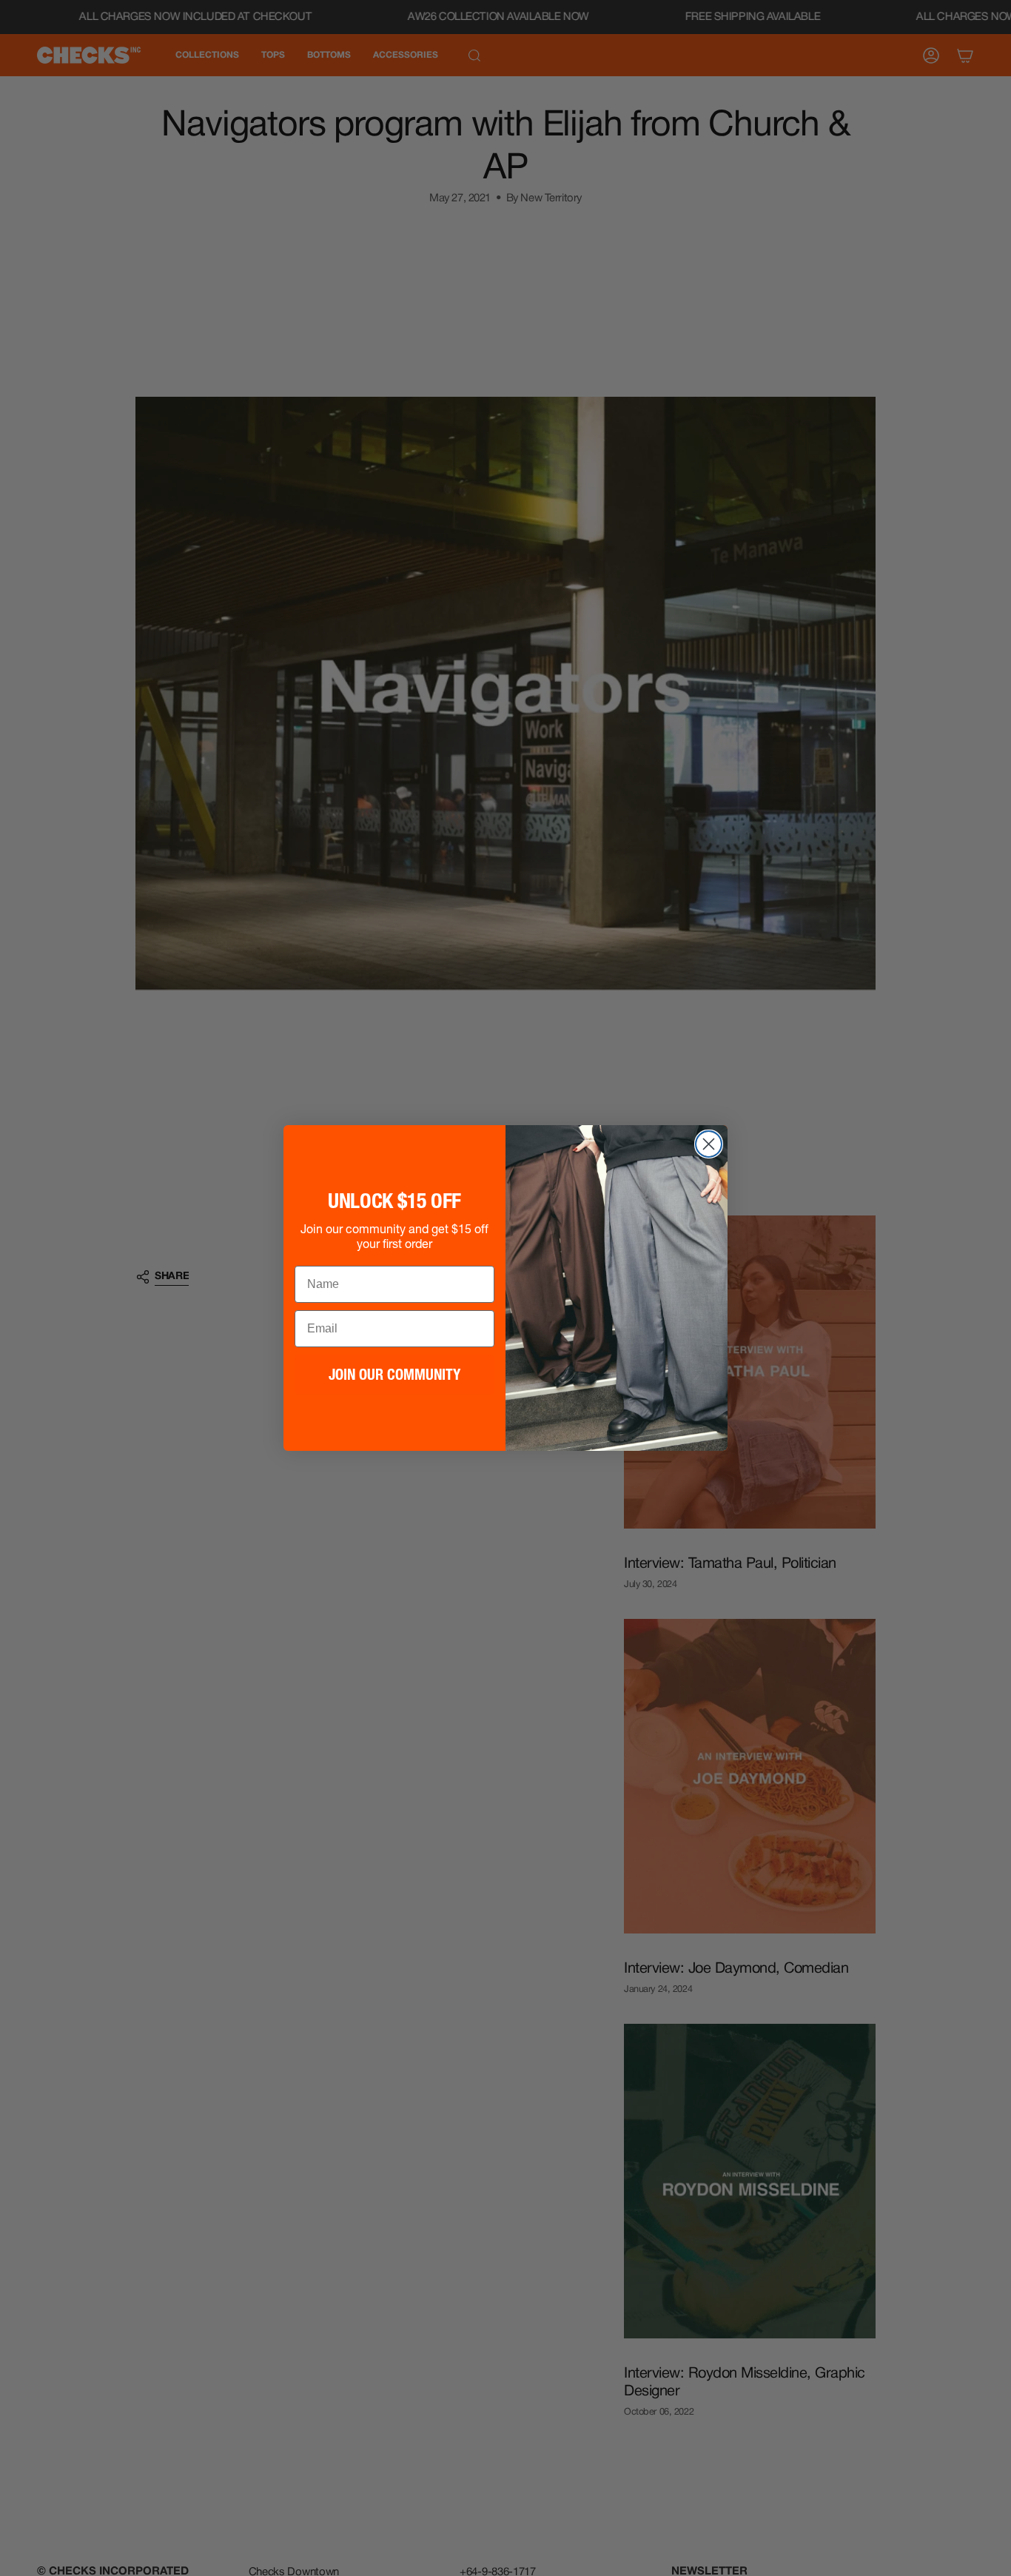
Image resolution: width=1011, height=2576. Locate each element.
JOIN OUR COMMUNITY (394, 1375)
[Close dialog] (709, 1144)
